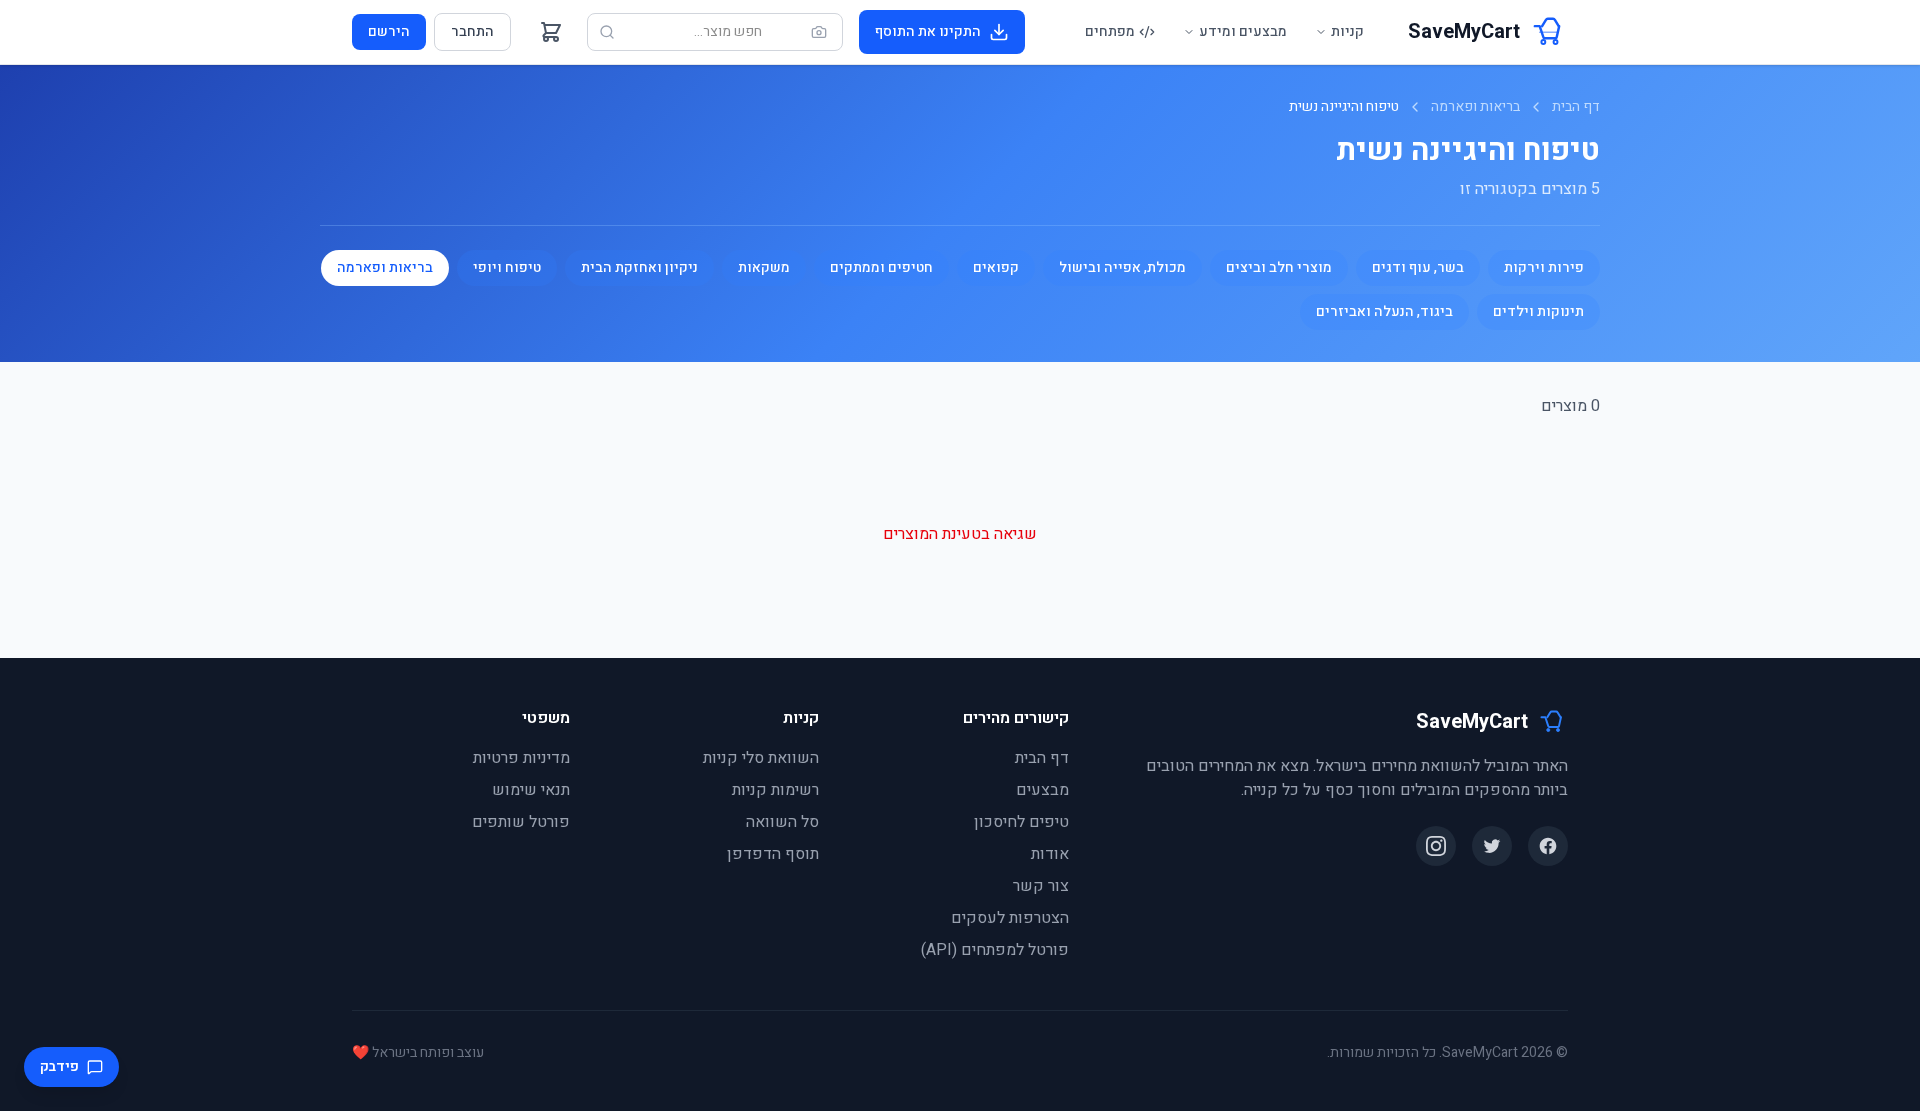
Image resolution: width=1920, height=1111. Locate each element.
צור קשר (1041, 886)
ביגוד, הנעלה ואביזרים (1384, 311)
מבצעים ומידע (1243, 31)
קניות (1347, 31)
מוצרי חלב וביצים (1279, 267)
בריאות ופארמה (1475, 107)
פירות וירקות (1544, 267)
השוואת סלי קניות (761, 758)
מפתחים (1110, 31)
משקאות (764, 267)
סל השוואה (782, 822)
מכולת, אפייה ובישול (1122, 267)
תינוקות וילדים (1538, 311)
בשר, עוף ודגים (1418, 267)
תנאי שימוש (531, 790)
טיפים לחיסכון (1021, 822)
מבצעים (1042, 790)
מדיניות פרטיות (521, 758)
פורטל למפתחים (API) (995, 950)
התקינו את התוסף (928, 31)
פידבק (59, 1066)
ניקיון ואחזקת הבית (639, 267)
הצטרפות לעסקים (1010, 918)
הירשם (389, 31)
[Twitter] (1492, 846)
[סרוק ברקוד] (819, 32)
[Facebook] (1548, 846)
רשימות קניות (775, 790)
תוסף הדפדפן (773, 854)
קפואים (996, 267)
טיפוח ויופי (507, 267)
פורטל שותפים (521, 822)
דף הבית (1576, 107)
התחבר (472, 31)
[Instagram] (1436, 846)
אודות (1050, 854)
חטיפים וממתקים (881, 267)
